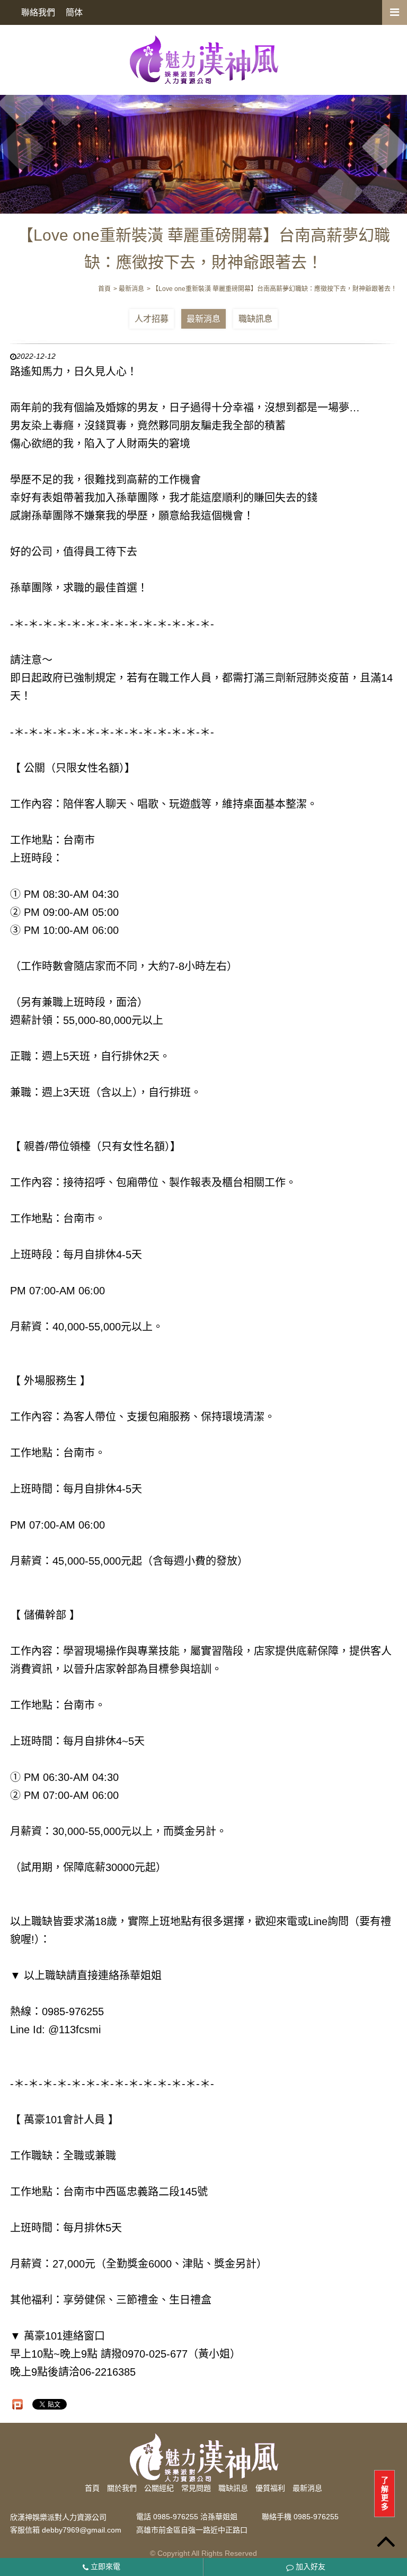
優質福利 (270, 2488)
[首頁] (203, 59)
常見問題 (196, 2488)
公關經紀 (159, 2488)
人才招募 (152, 319)
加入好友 (309, 2566)
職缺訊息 (255, 319)
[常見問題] (203, 148)
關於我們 (122, 2488)
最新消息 (203, 319)
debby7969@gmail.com (82, 2530)
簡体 (74, 12)
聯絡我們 (38, 12)
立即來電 (104, 2566)
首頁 (92, 2488)
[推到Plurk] (17, 2404)
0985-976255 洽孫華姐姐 (195, 2517)
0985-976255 (316, 2517)
